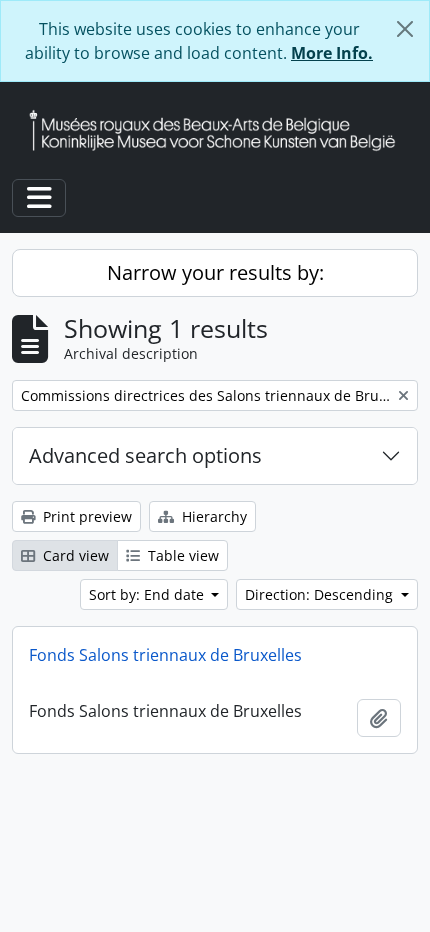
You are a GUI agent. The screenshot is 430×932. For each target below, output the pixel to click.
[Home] (220, 130)
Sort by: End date (148, 594)
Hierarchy (212, 516)
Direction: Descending (321, 594)
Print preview (85, 516)
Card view (74, 555)
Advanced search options (145, 455)
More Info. (332, 53)
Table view (181, 555)
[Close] (405, 29)
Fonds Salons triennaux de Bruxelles (165, 655)
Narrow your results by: (215, 272)
